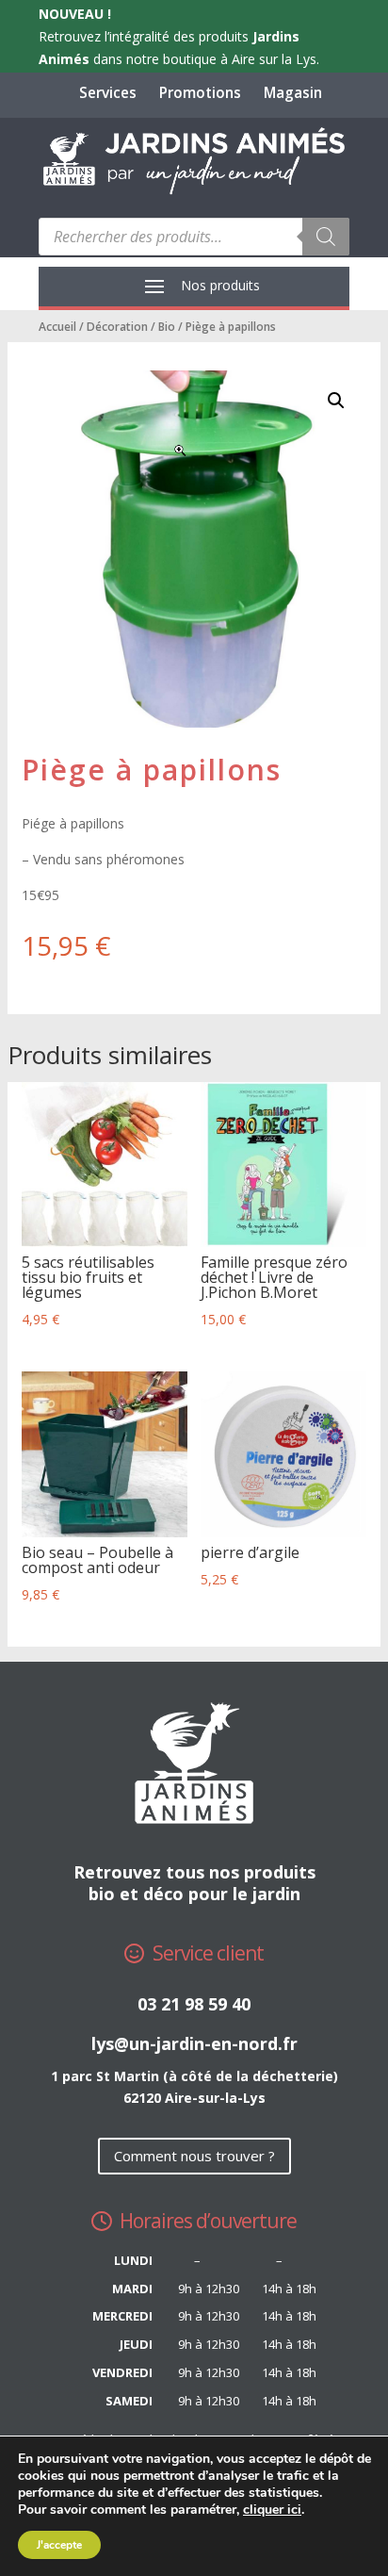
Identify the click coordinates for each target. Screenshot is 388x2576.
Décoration (117, 327)
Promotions (200, 93)
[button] (336, 401)
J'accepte (59, 2545)
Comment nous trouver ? (194, 2156)
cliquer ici (272, 2510)
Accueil (57, 327)
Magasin (293, 93)
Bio (167, 327)
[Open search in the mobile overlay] (194, 237)
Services (108, 93)
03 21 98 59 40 (194, 2004)
